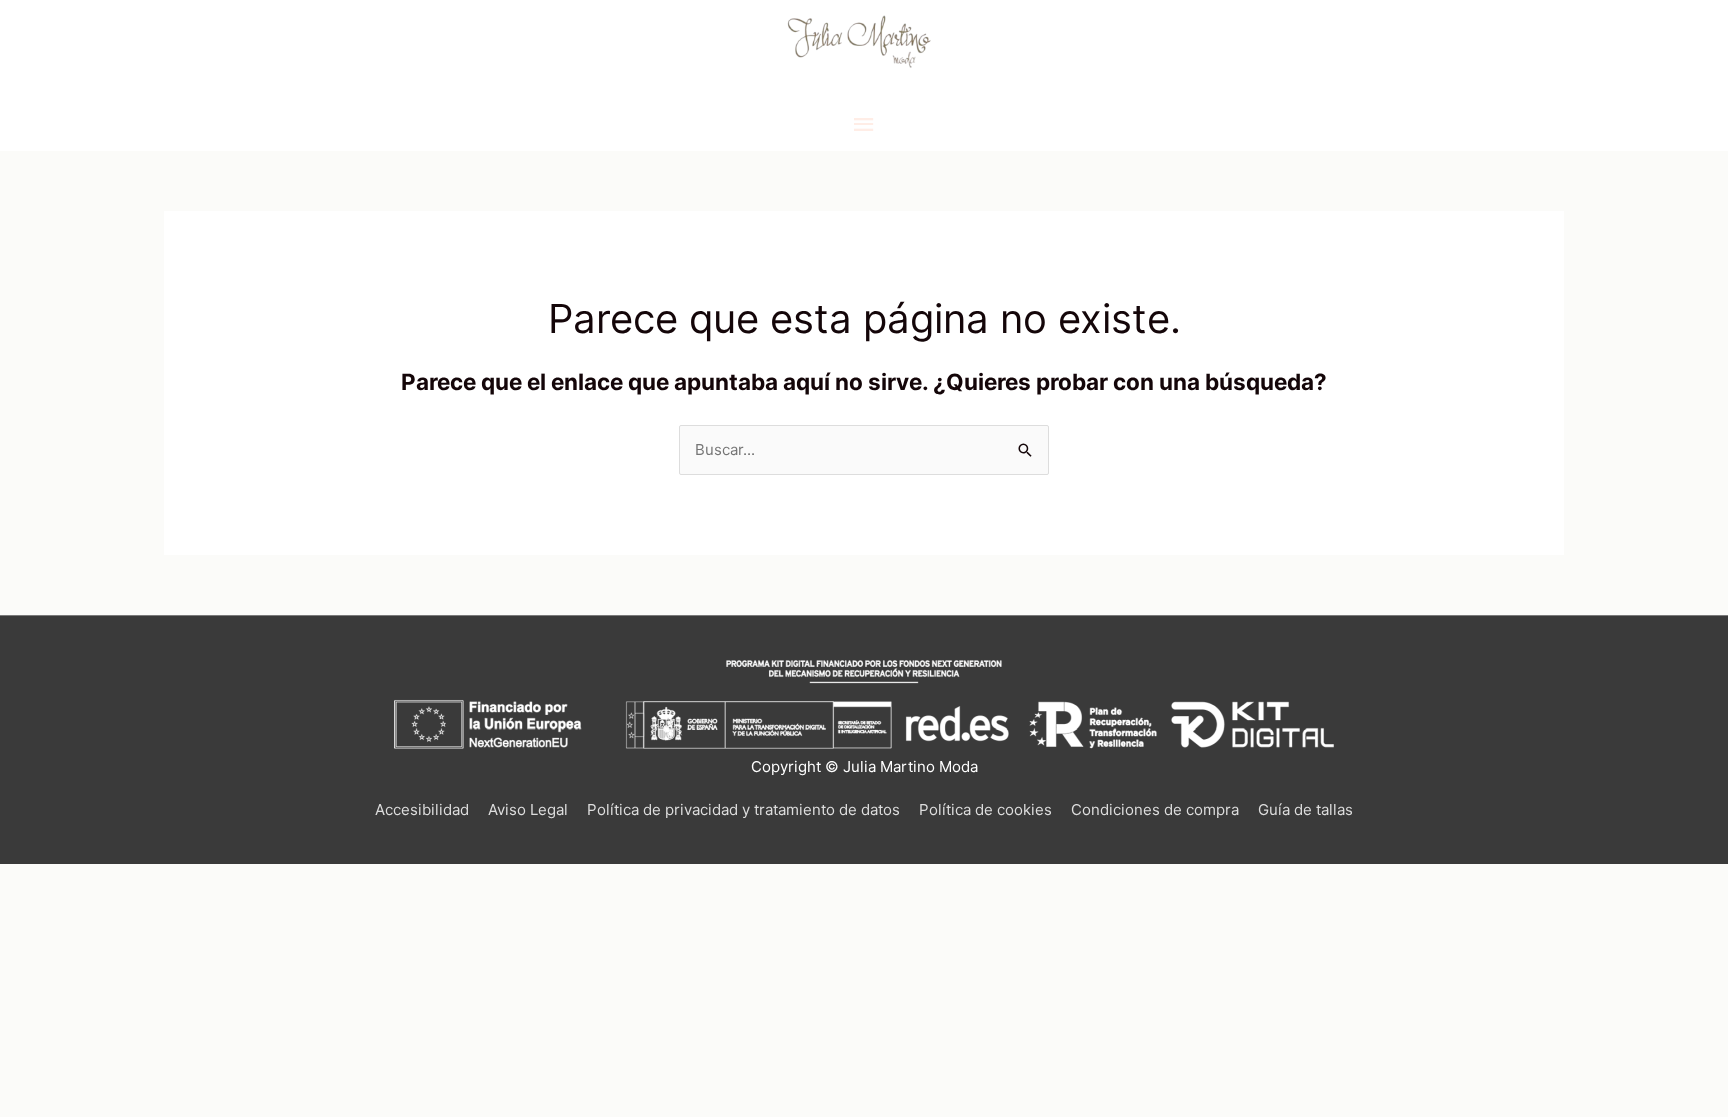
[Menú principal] (864, 125)
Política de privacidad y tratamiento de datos (743, 809)
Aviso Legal (528, 809)
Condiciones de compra (1155, 809)
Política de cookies (985, 809)
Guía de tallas (1305, 809)
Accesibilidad (422, 809)
